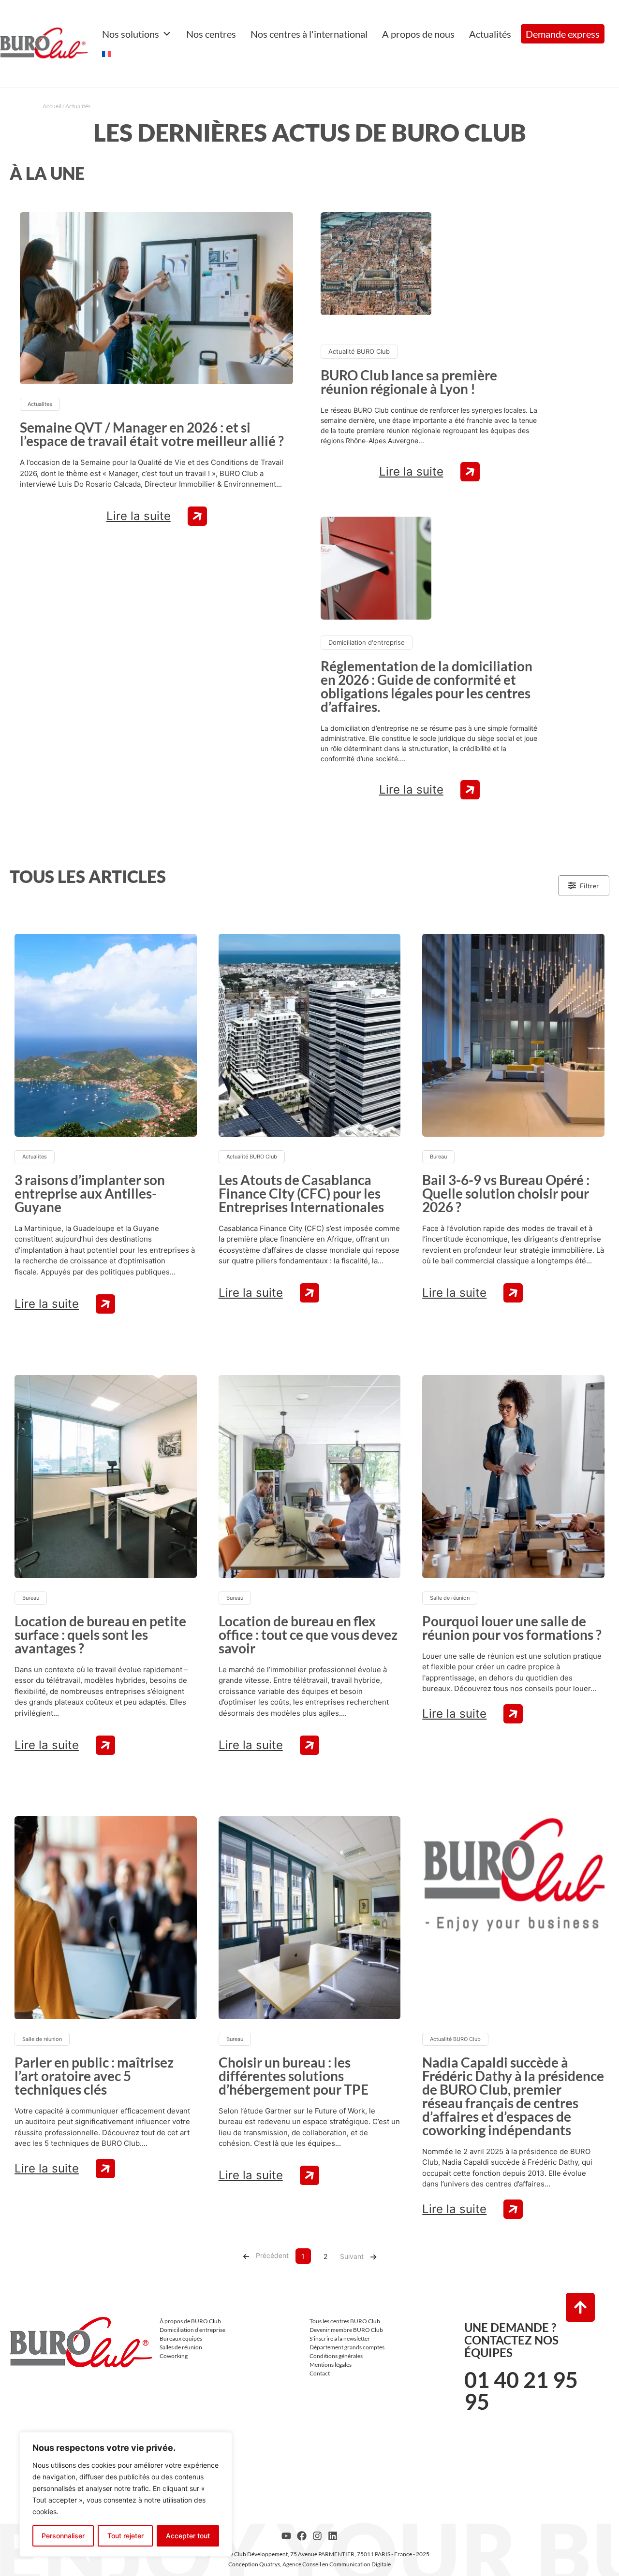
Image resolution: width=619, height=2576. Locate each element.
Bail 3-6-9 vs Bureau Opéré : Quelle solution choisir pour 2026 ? (506, 1193)
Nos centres (211, 34)
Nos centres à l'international (309, 34)
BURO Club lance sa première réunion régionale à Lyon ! (409, 382)
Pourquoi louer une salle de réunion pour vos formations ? (512, 1628)
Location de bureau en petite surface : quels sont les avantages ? (100, 1635)
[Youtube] (286, 2536)
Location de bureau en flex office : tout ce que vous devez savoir (308, 1635)
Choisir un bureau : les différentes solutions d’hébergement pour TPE (294, 2076)
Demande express (563, 34)
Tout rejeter (125, 2536)
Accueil (52, 106)
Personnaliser (63, 2536)
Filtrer (590, 886)
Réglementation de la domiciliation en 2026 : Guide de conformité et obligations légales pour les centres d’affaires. (427, 686)
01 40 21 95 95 (521, 2391)
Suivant (352, 2256)
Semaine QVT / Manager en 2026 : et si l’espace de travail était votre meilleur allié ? (152, 434)
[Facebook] (302, 2536)
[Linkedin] (333, 2536)
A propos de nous (418, 34)
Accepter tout (188, 2536)
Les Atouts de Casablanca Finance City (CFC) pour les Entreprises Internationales (301, 1193)
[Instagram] (317, 2536)
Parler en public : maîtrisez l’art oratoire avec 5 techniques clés (94, 2076)
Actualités (490, 34)
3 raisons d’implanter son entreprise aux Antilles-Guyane (90, 1193)
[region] (126, 2494)
